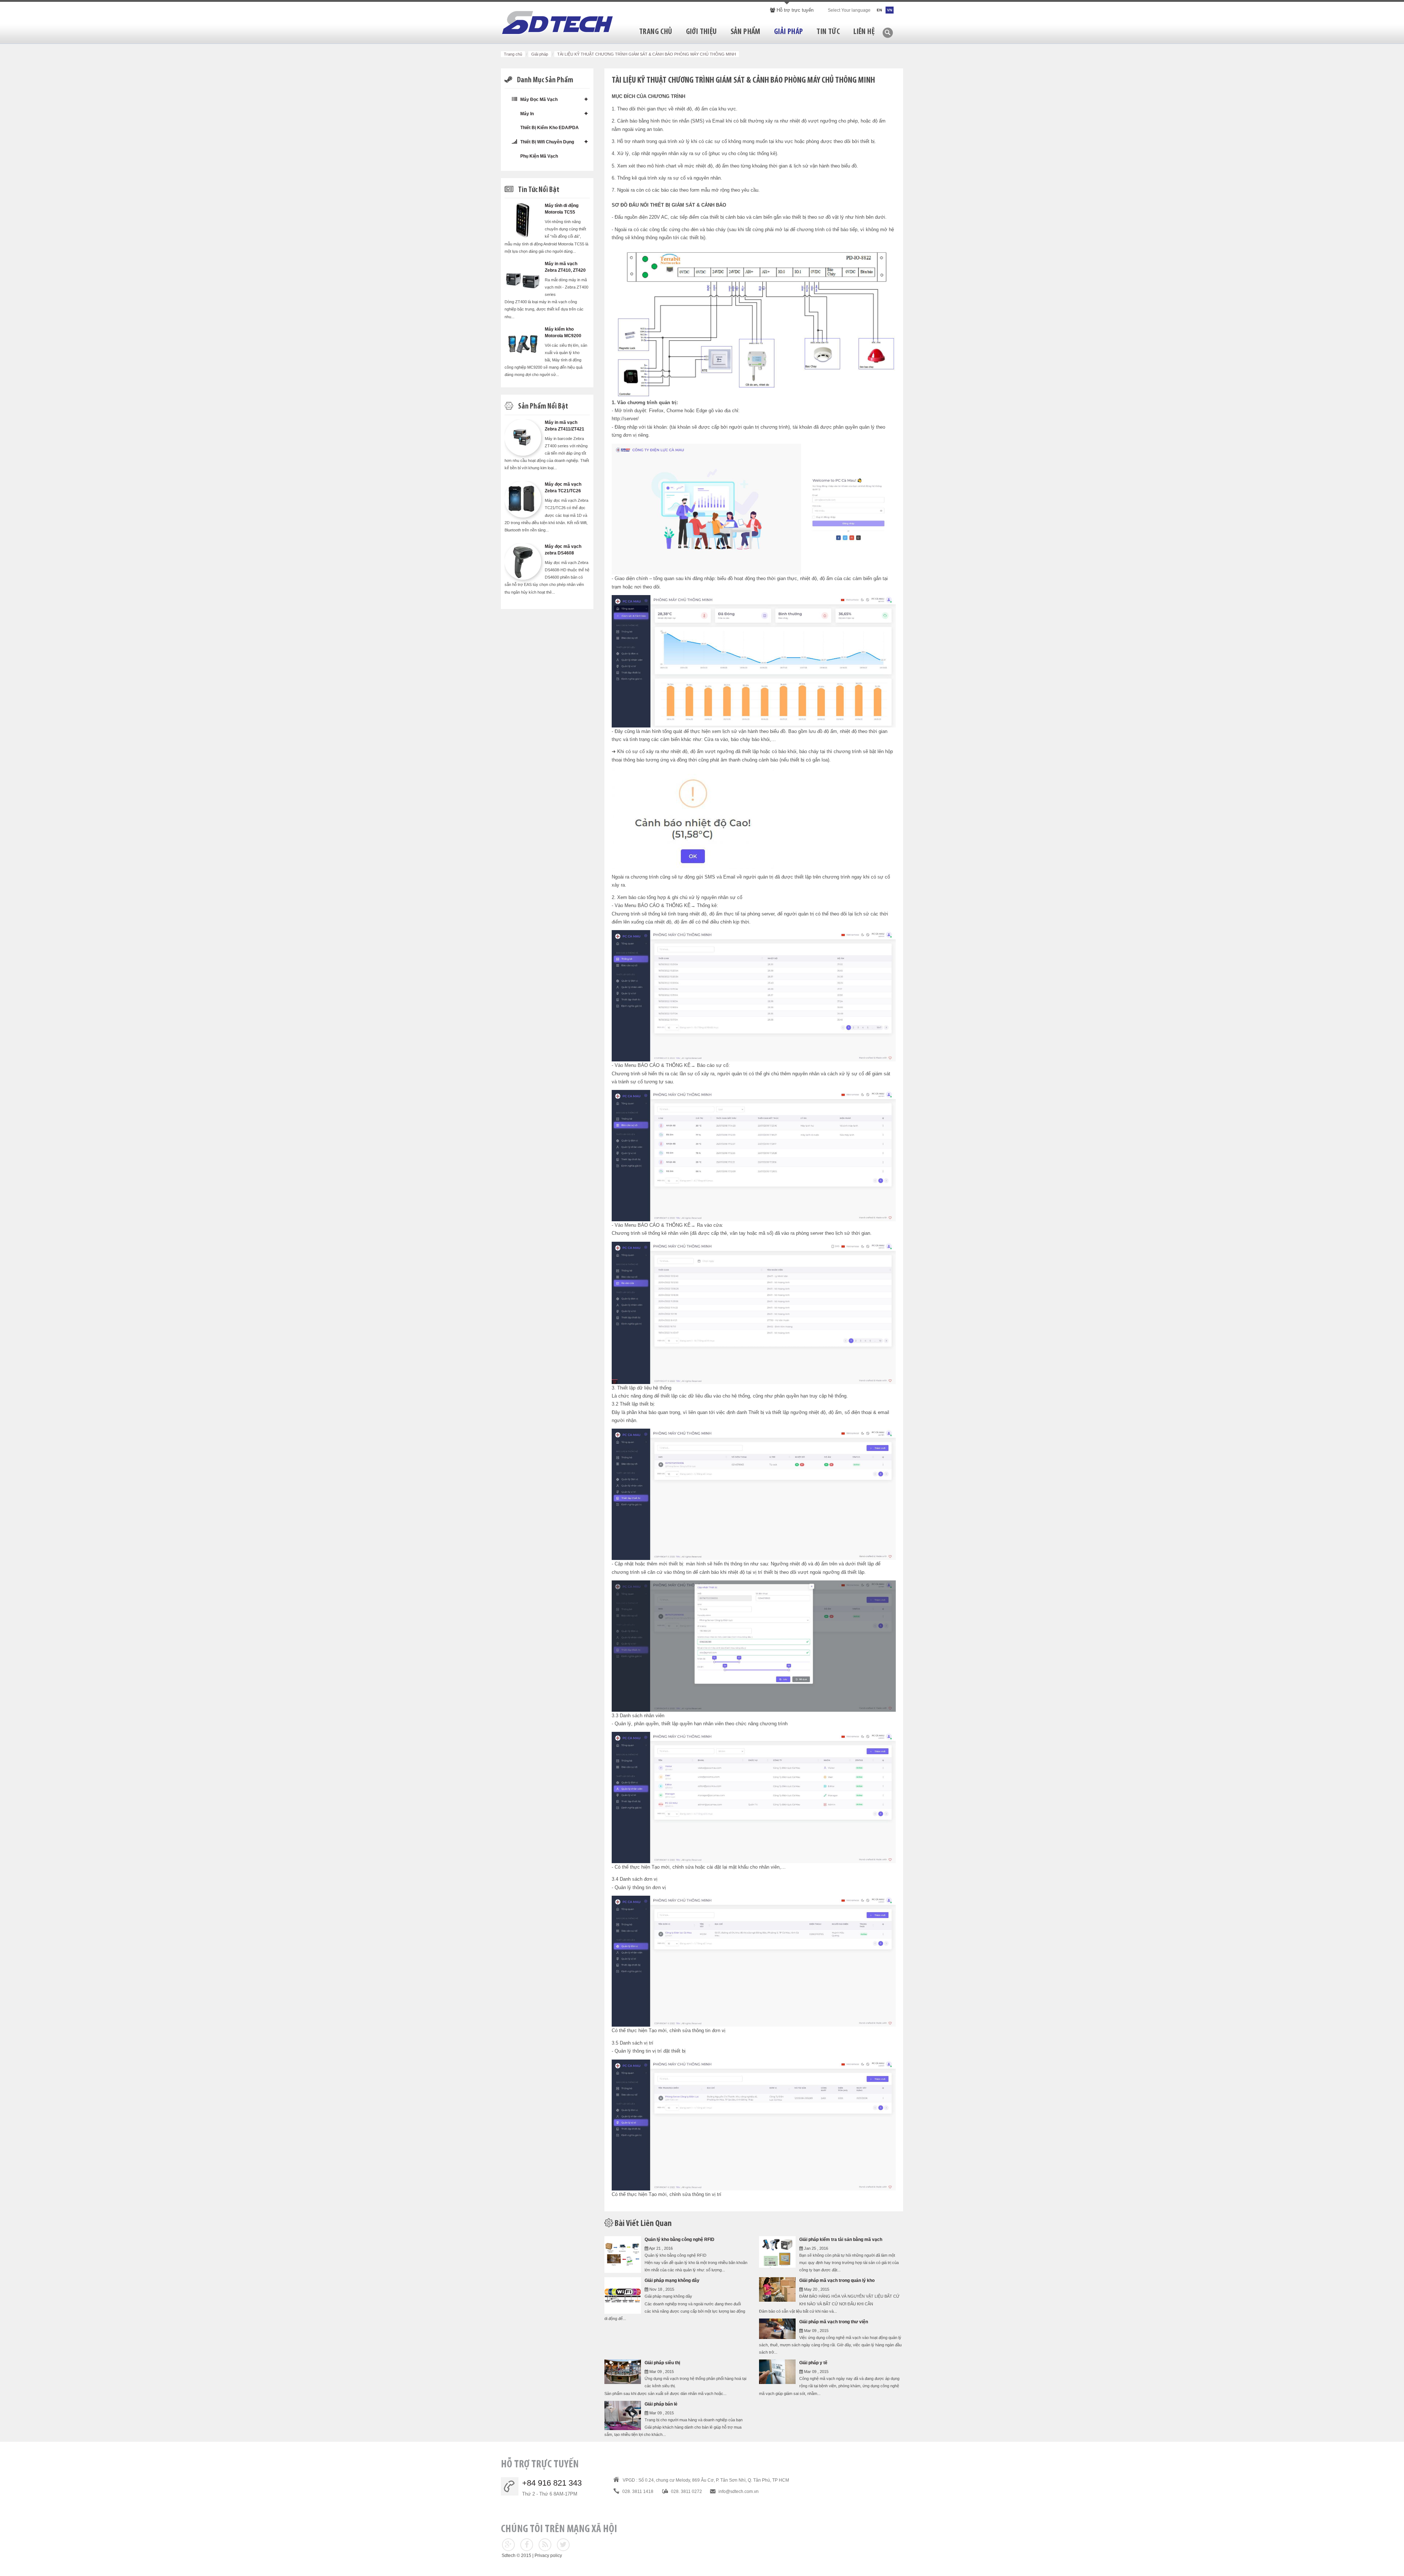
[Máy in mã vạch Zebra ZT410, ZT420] (523, 278)
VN (890, 10)
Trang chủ (513, 54)
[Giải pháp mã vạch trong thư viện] (777, 2328)
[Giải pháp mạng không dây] (623, 2295)
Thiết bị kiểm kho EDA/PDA (549, 128)
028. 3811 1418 (638, 2492)
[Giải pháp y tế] (777, 2371)
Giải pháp (540, 54)
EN (879, 10)
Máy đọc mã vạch (538, 99)
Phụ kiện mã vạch (539, 156)
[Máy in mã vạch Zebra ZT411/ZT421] (523, 437)
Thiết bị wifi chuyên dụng (547, 142)
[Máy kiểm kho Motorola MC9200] (523, 344)
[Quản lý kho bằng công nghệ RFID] (623, 2254)
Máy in (526, 114)
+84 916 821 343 (552, 2483)
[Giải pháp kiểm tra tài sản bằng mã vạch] (777, 2251)
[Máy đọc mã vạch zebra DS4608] (523, 561)
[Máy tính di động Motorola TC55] (523, 220)
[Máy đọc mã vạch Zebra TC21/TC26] (523, 499)
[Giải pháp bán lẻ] (623, 2415)
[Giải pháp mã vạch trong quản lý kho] (777, 2289)
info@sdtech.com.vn (739, 2492)
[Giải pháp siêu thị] (623, 2371)
